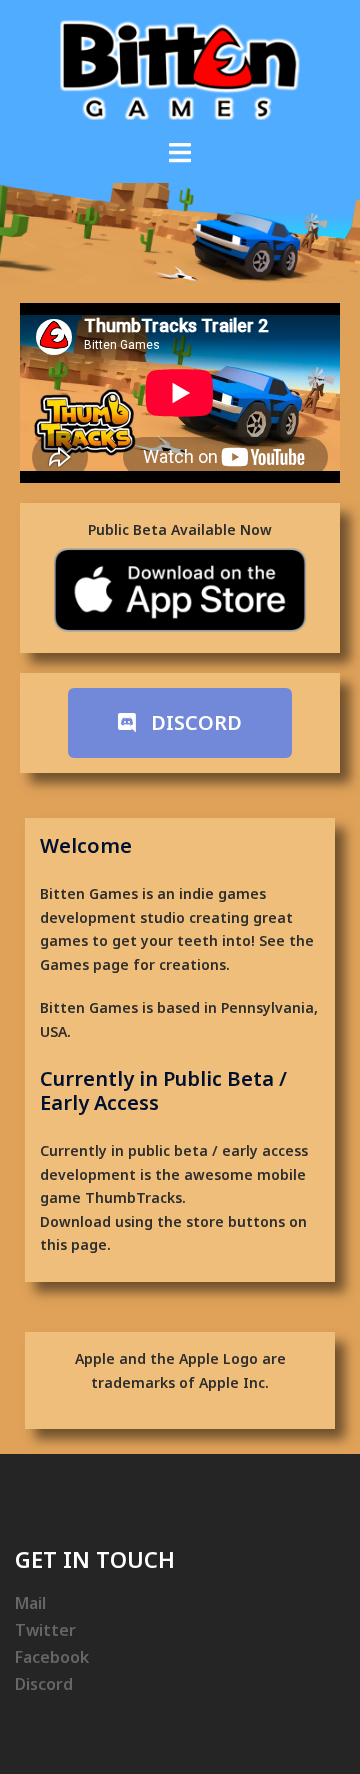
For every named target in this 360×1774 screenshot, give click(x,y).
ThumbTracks (133, 1197)
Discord (44, 1684)
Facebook (52, 1657)
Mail (30, 1603)
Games (64, 964)
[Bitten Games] (179, 68)
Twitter (45, 1630)
